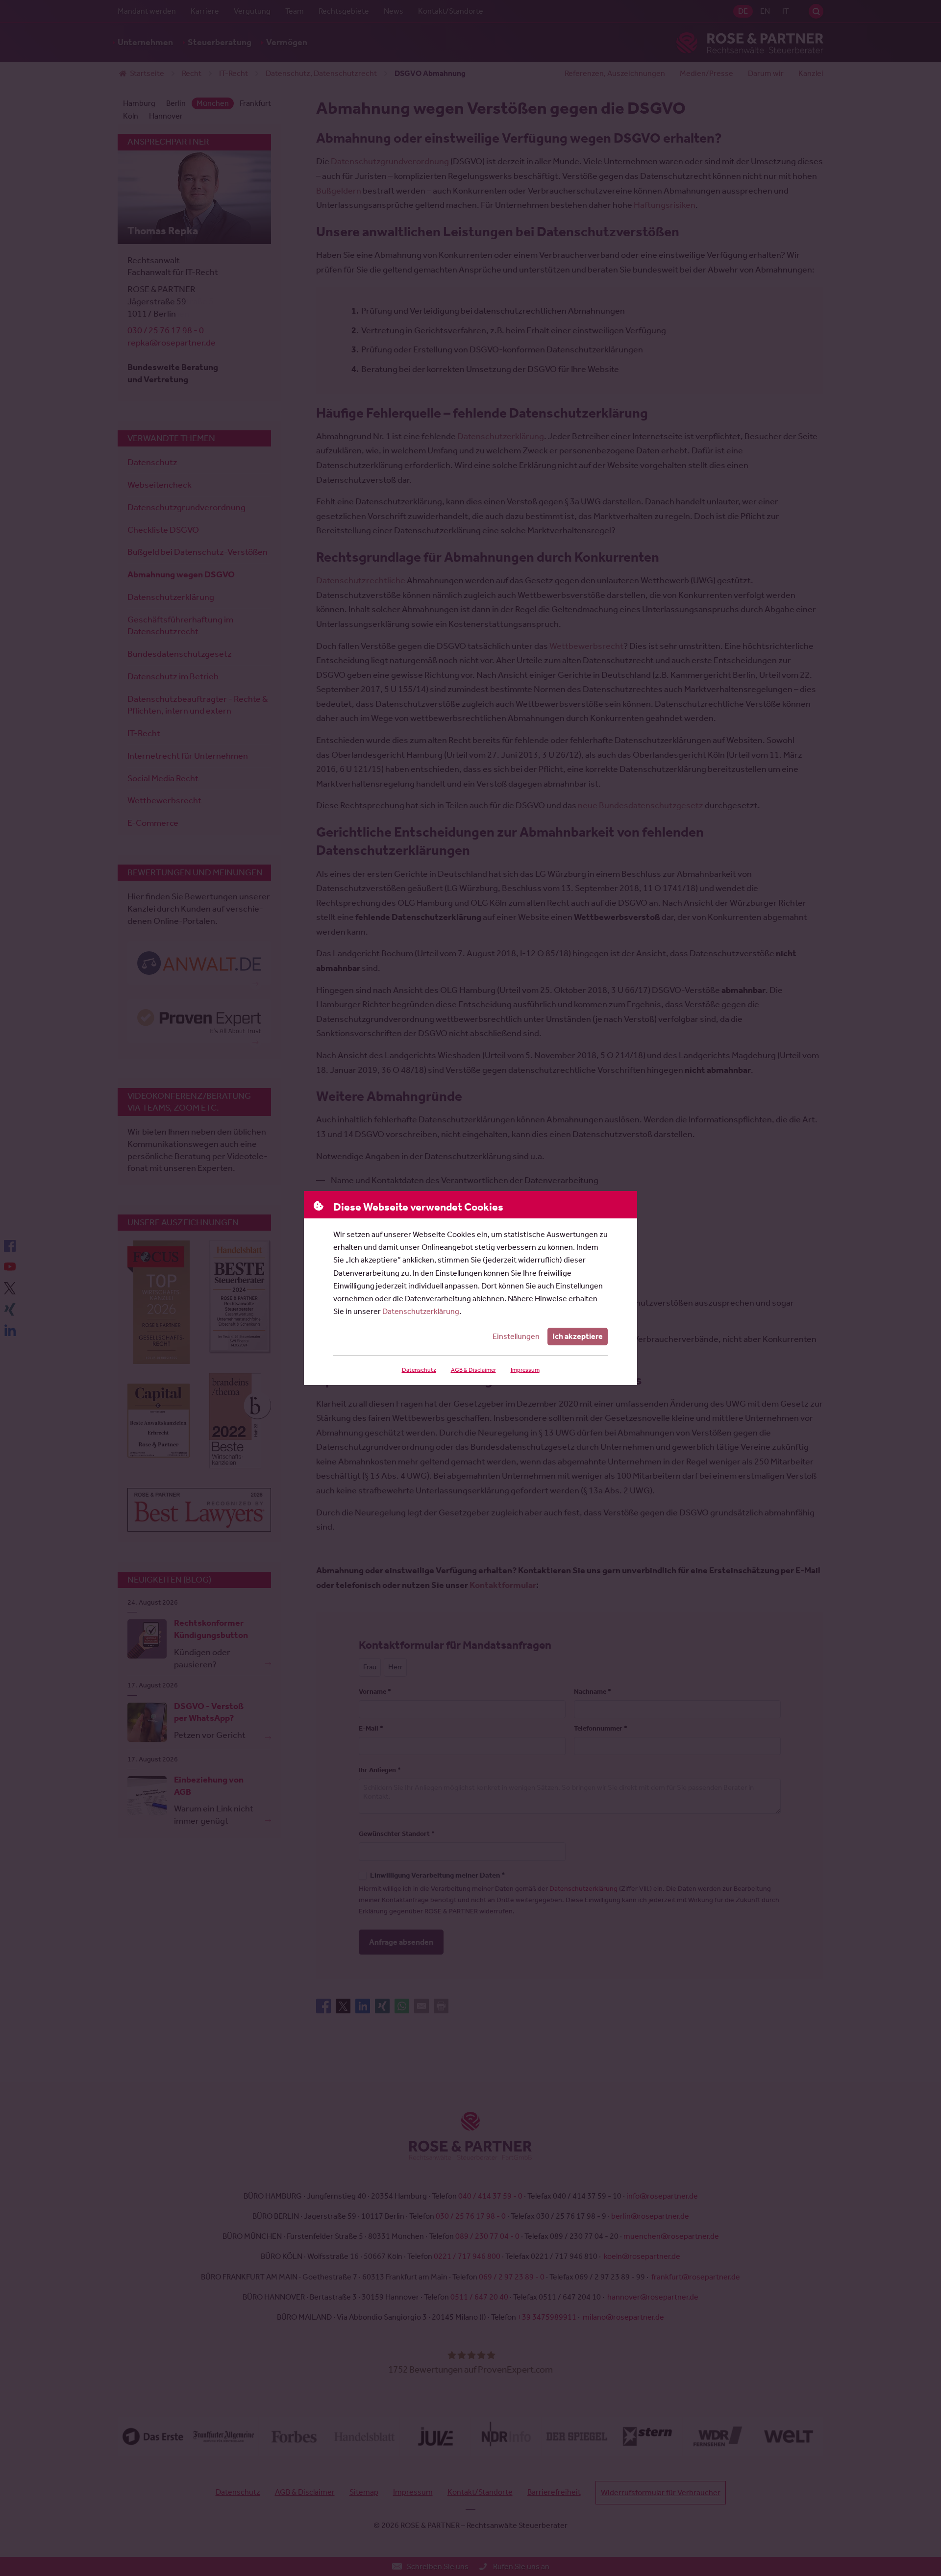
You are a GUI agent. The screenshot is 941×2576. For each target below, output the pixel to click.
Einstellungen (516, 1336)
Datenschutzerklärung (421, 1311)
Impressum (525, 1370)
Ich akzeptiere (578, 1336)
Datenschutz (419, 1370)
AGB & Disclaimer (473, 1370)
